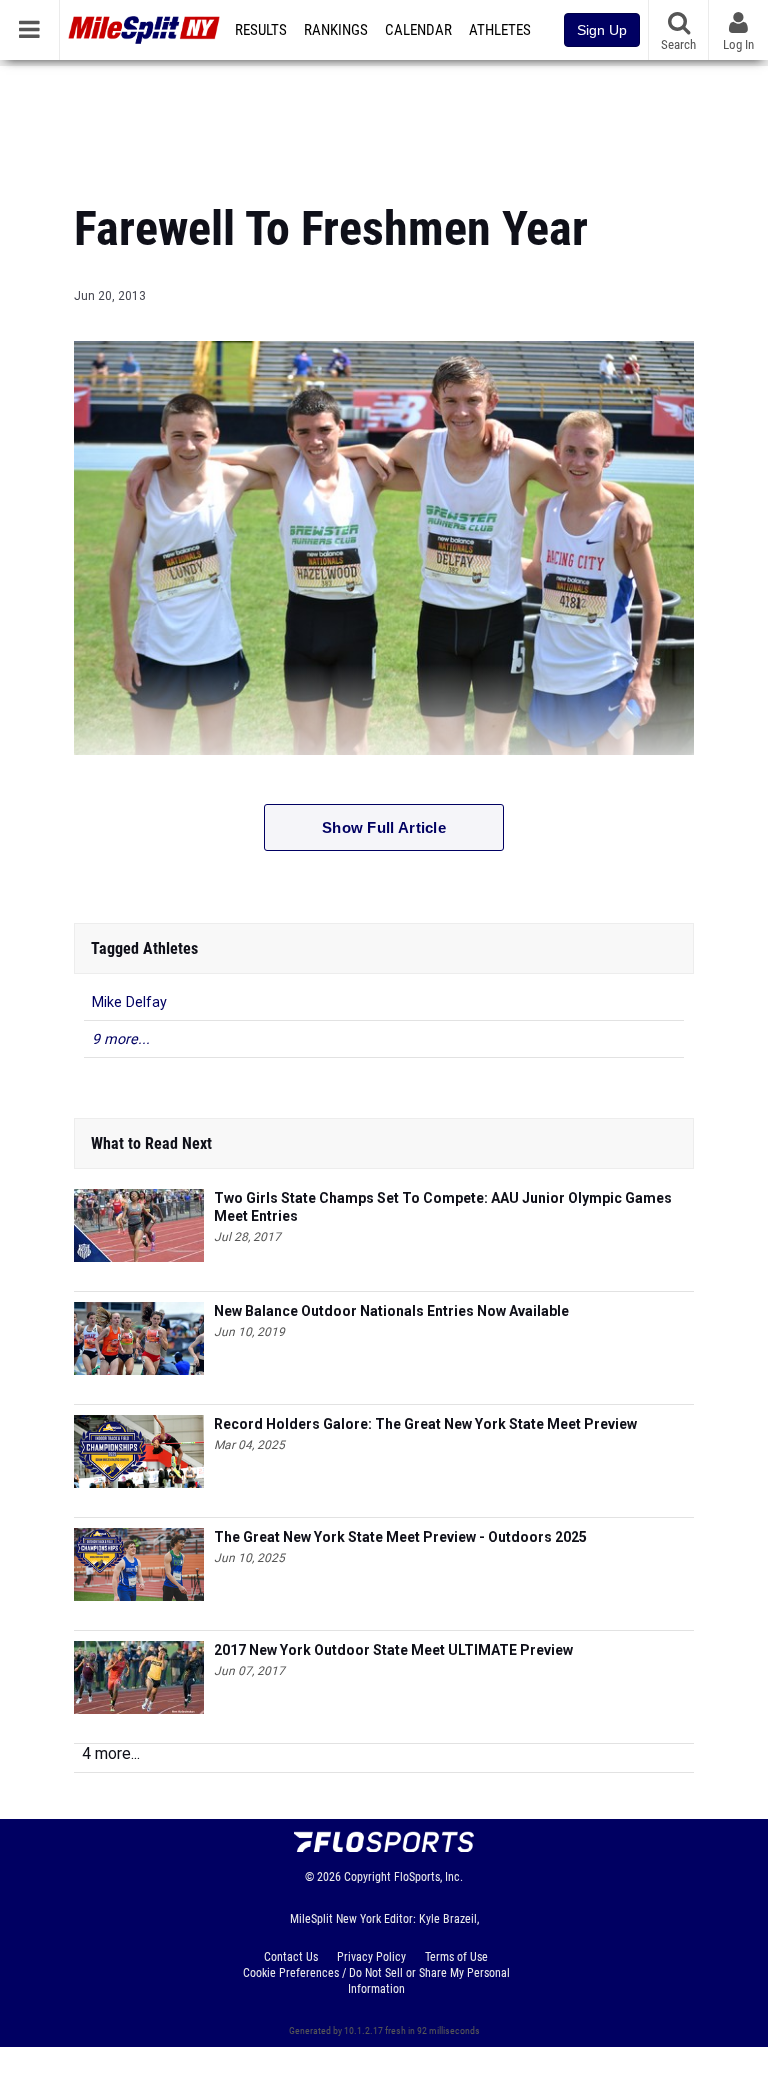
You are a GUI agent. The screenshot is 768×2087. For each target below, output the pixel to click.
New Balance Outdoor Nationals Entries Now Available (391, 1311)
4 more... (111, 1753)
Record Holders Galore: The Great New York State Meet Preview (425, 1424)
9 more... (121, 1039)
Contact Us (291, 1957)
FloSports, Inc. (428, 1877)
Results (261, 30)
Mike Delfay (129, 1002)
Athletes (500, 30)
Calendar (418, 30)
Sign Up (602, 30)
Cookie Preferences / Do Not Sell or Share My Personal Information (376, 1981)
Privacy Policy (371, 1957)
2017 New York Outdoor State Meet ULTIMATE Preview (393, 1650)
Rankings (336, 30)
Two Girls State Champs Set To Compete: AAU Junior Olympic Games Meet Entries (443, 1207)
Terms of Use (456, 1957)
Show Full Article (384, 827)
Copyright (367, 1877)
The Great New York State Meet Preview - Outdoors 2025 (400, 1537)
